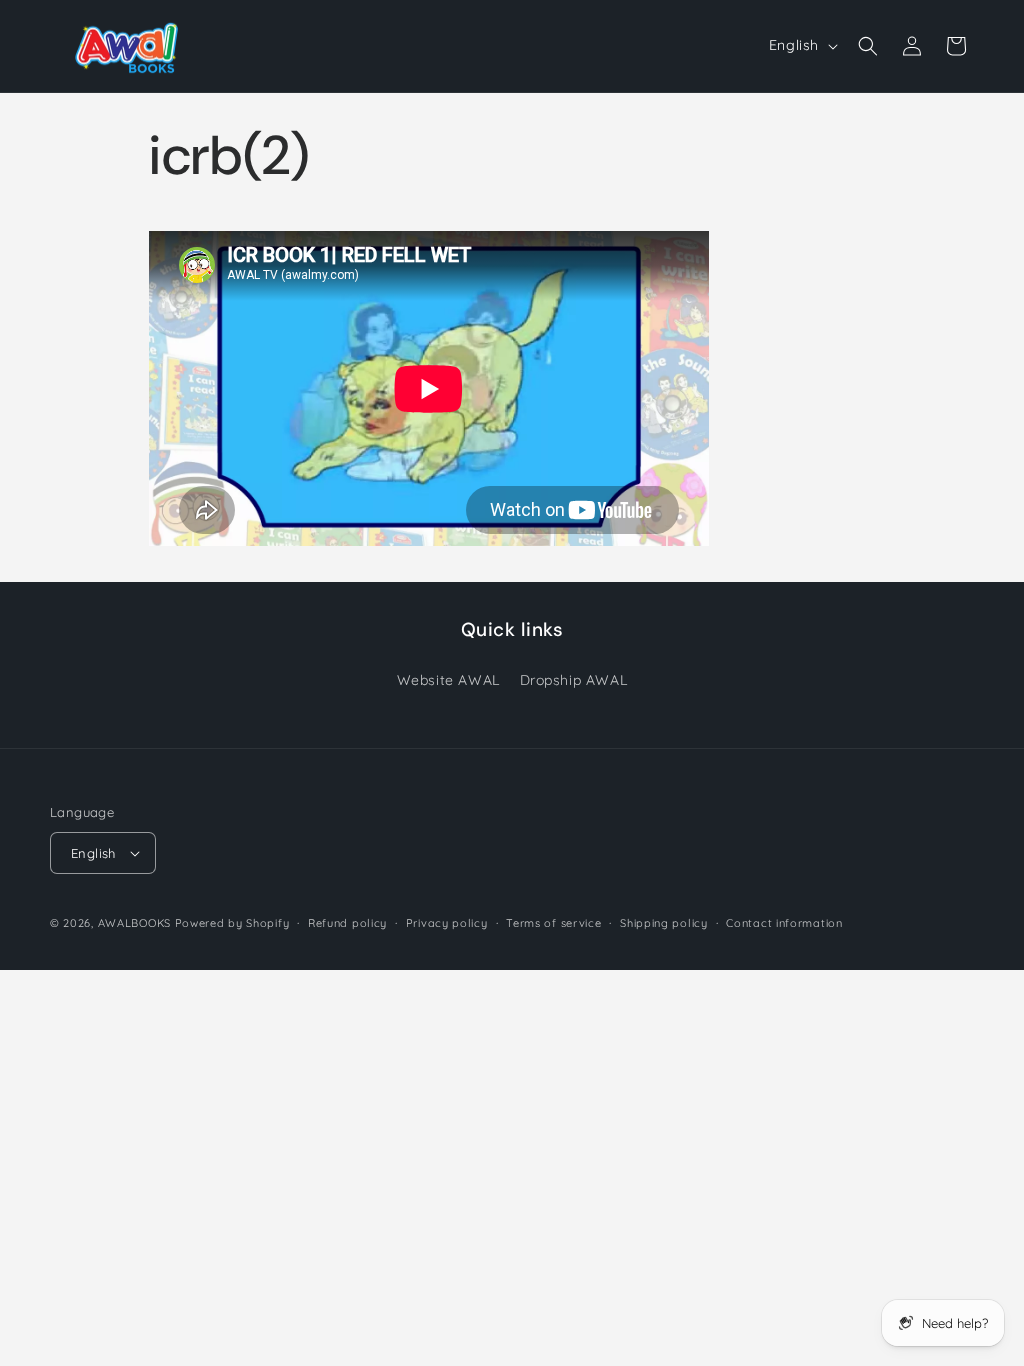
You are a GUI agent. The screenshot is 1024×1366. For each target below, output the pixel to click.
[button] (868, 46)
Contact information (784, 923)
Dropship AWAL (574, 680)
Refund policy (347, 923)
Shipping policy (664, 923)
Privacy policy (447, 923)
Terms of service (553, 923)
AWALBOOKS (134, 923)
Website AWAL (448, 680)
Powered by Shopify (232, 923)
